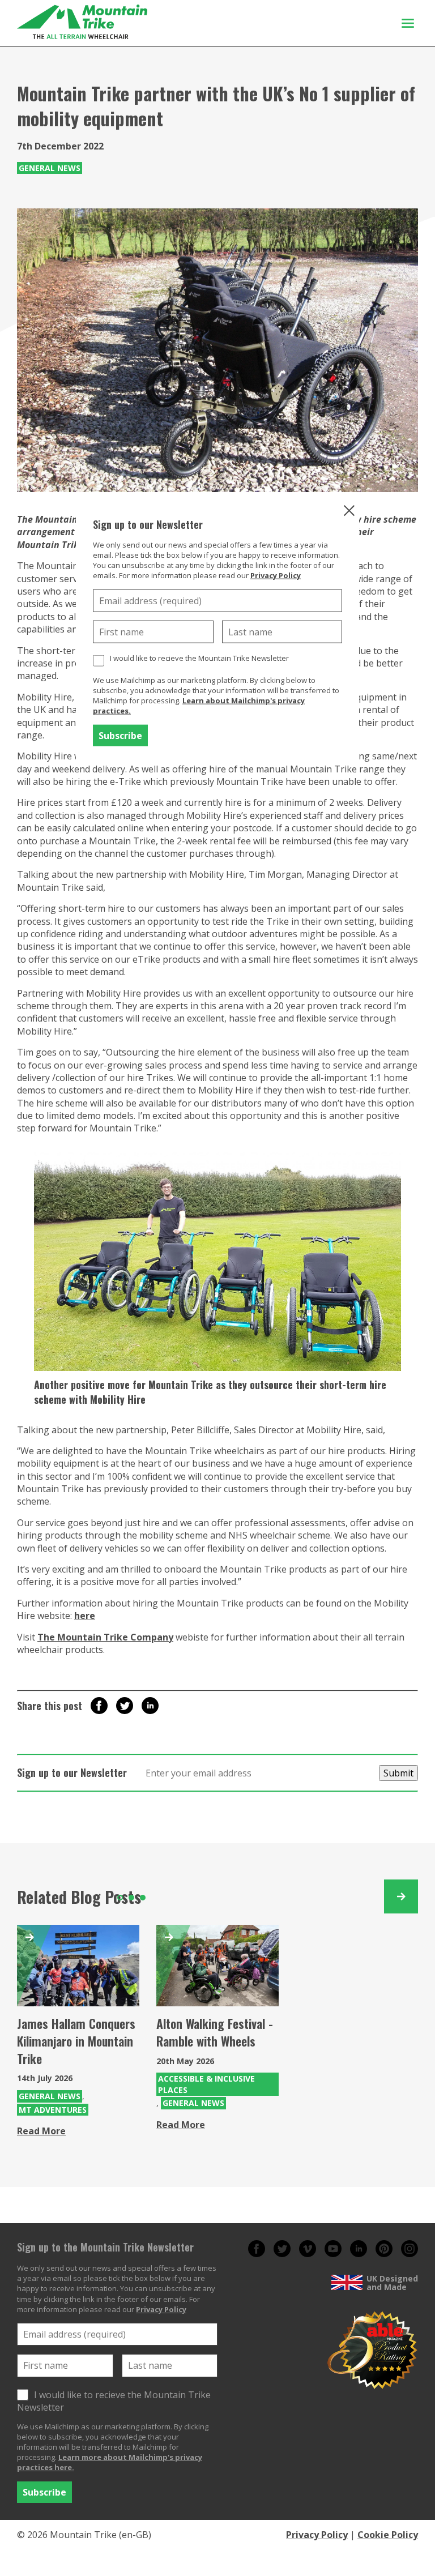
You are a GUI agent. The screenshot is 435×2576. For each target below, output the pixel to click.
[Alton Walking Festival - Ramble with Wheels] (217, 1966)
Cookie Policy (388, 2535)
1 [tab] (120, 1898)
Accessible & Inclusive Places (206, 2084)
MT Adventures (53, 2110)
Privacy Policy (276, 575)
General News (50, 168)
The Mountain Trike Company (105, 1637)
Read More (41, 2131)
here (85, 1616)
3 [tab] (143, 1898)
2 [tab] (131, 1898)
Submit (398, 1773)
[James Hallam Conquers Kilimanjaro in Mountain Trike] (78, 1966)
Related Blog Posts (79, 1897)
